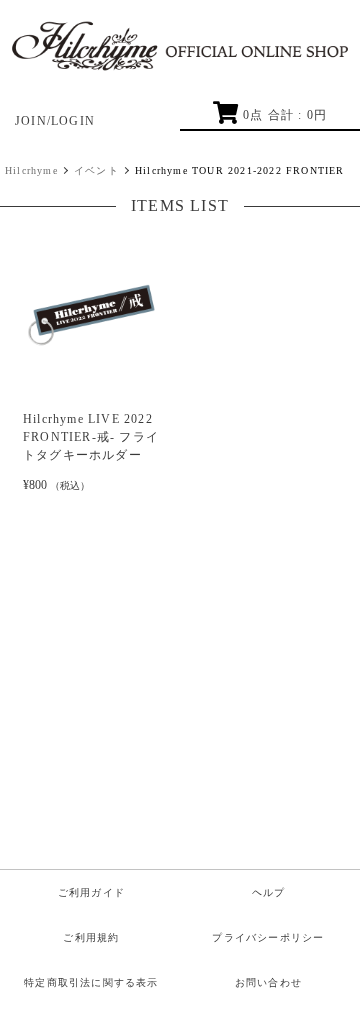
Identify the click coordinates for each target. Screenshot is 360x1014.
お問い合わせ (268, 982)
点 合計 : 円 (285, 115)
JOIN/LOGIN (55, 121)
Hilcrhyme (31, 170)
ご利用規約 (91, 937)
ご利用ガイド (91, 892)
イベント (96, 170)
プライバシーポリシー (268, 937)
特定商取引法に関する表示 (91, 982)
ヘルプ (269, 892)
